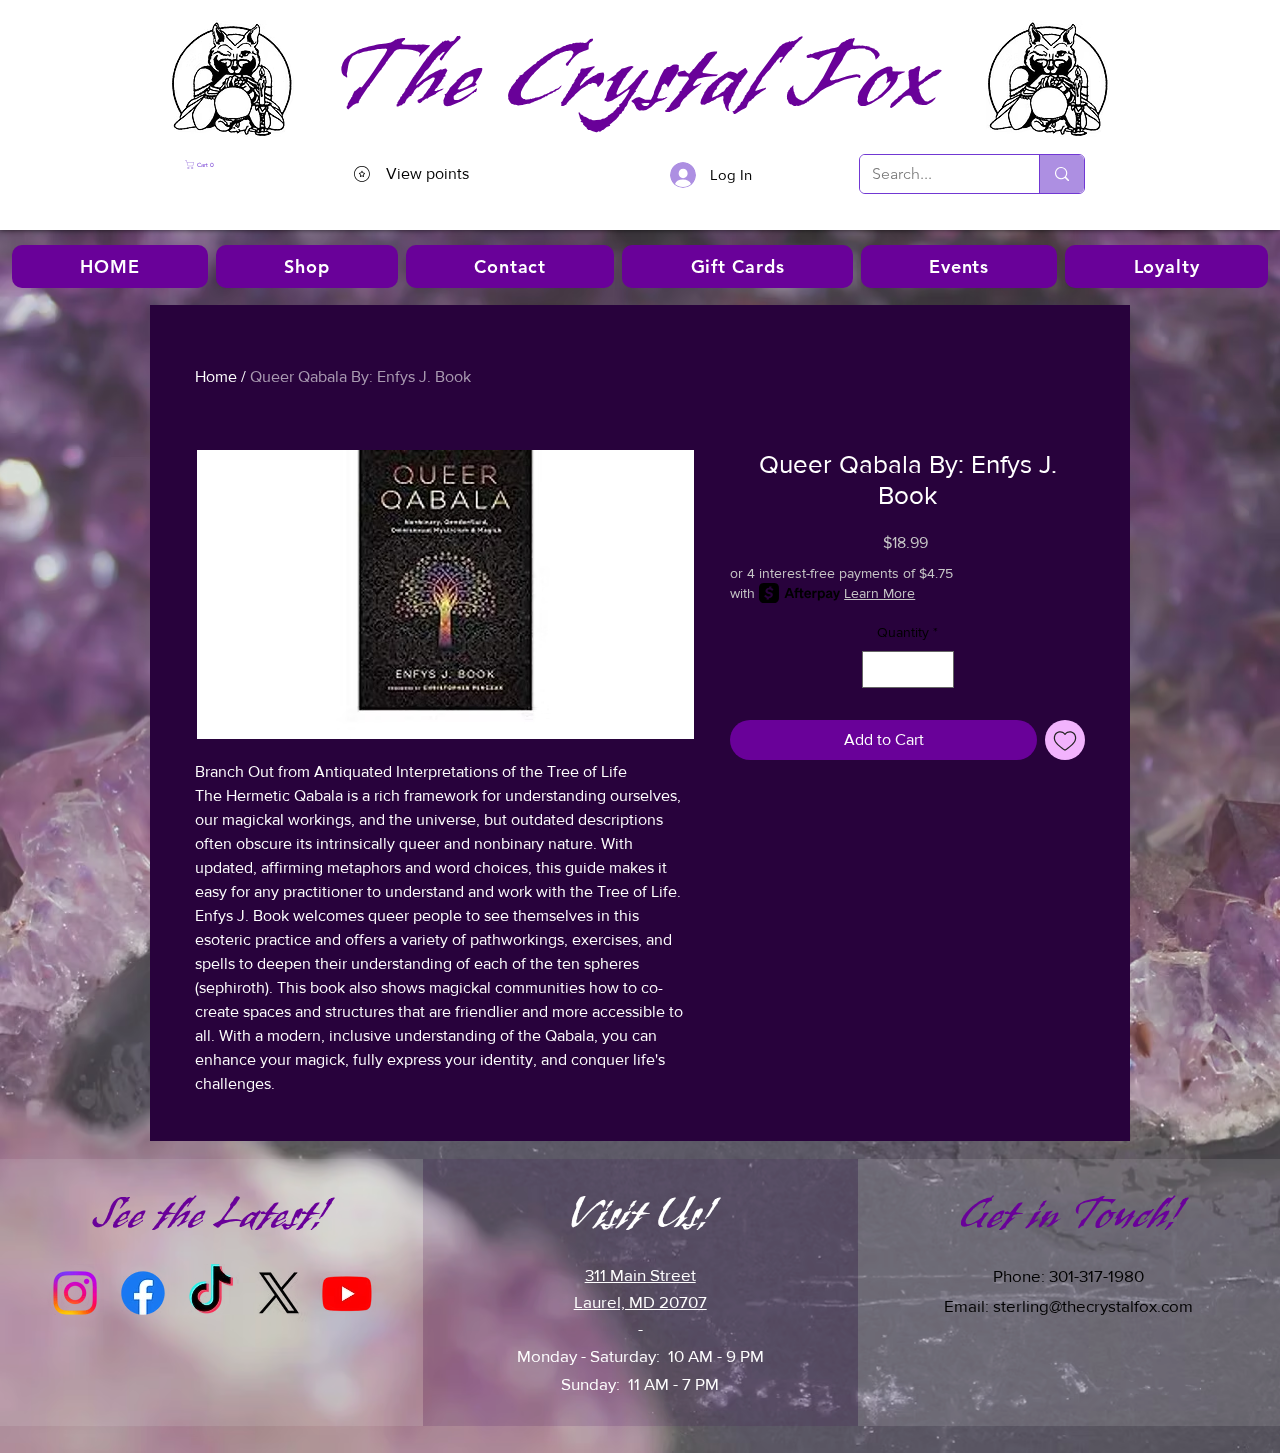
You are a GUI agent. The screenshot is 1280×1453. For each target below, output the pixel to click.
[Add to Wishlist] (1065, 740)
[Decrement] (877, 669)
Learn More (879, 593)
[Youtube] (347, 1293)
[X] (279, 1293)
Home (216, 376)
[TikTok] (211, 1293)
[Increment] (938, 669)
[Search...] (1061, 174)
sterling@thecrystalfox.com (1093, 1305)
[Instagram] (75, 1293)
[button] (239, 164)
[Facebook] (143, 1293)
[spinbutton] (908, 669)
